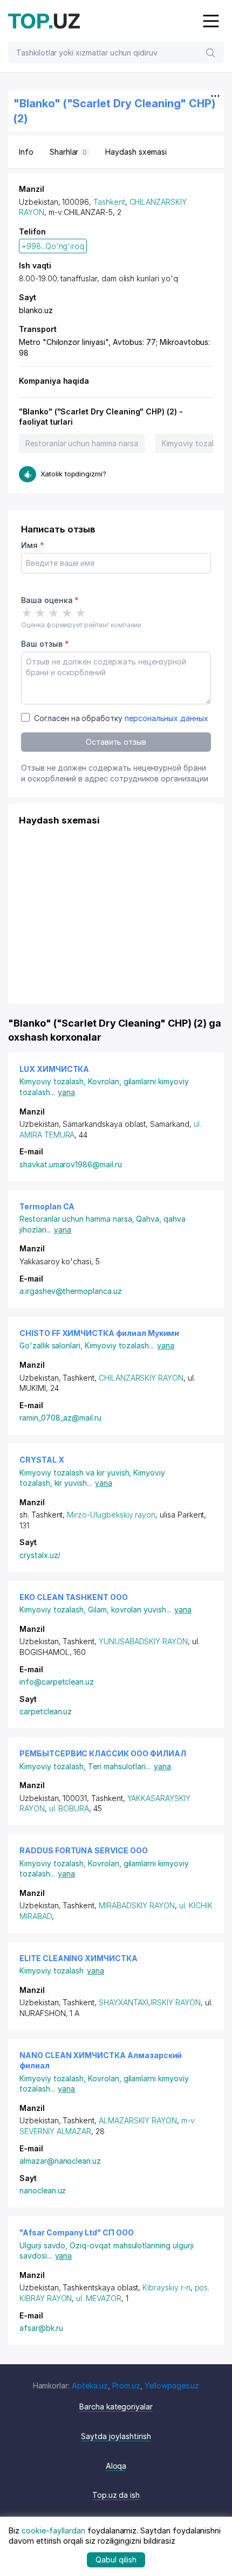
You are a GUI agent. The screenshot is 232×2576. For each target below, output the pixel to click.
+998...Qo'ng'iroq (53, 246)
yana (66, 1092)
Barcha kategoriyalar (116, 2407)
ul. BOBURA (69, 1808)
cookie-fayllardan (53, 2530)
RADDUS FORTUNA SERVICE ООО (84, 1850)
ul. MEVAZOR (98, 2298)
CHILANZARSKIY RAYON (141, 1378)
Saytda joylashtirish (116, 2436)
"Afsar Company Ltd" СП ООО (77, 2232)
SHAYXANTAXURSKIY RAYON (150, 2002)
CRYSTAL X (42, 1460)
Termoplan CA (47, 1206)
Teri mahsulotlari (119, 1766)
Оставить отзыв (116, 742)
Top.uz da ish (116, 2495)
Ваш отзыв (45, 644)
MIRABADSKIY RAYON (137, 1905)
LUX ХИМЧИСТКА (54, 1069)
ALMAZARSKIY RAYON (138, 2120)
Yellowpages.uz (172, 2385)
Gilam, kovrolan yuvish (129, 1609)
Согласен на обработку (121, 718)
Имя (33, 545)
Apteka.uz (90, 2385)
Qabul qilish (116, 2560)
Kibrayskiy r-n (166, 2287)
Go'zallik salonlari (52, 1345)
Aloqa (116, 2466)
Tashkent (109, 202)
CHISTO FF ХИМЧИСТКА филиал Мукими (99, 1333)
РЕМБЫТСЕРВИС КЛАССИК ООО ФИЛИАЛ (103, 1753)
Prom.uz (127, 2385)
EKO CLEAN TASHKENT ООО (74, 1597)
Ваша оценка (50, 600)
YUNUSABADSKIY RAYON (143, 1641)
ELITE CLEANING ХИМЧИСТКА (79, 1958)
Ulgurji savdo (45, 2245)
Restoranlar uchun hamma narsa (82, 443)
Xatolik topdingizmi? (73, 474)
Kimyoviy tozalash (54, 1081)
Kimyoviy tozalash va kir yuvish (76, 1473)
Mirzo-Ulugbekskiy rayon (111, 1515)
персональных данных (166, 718)
